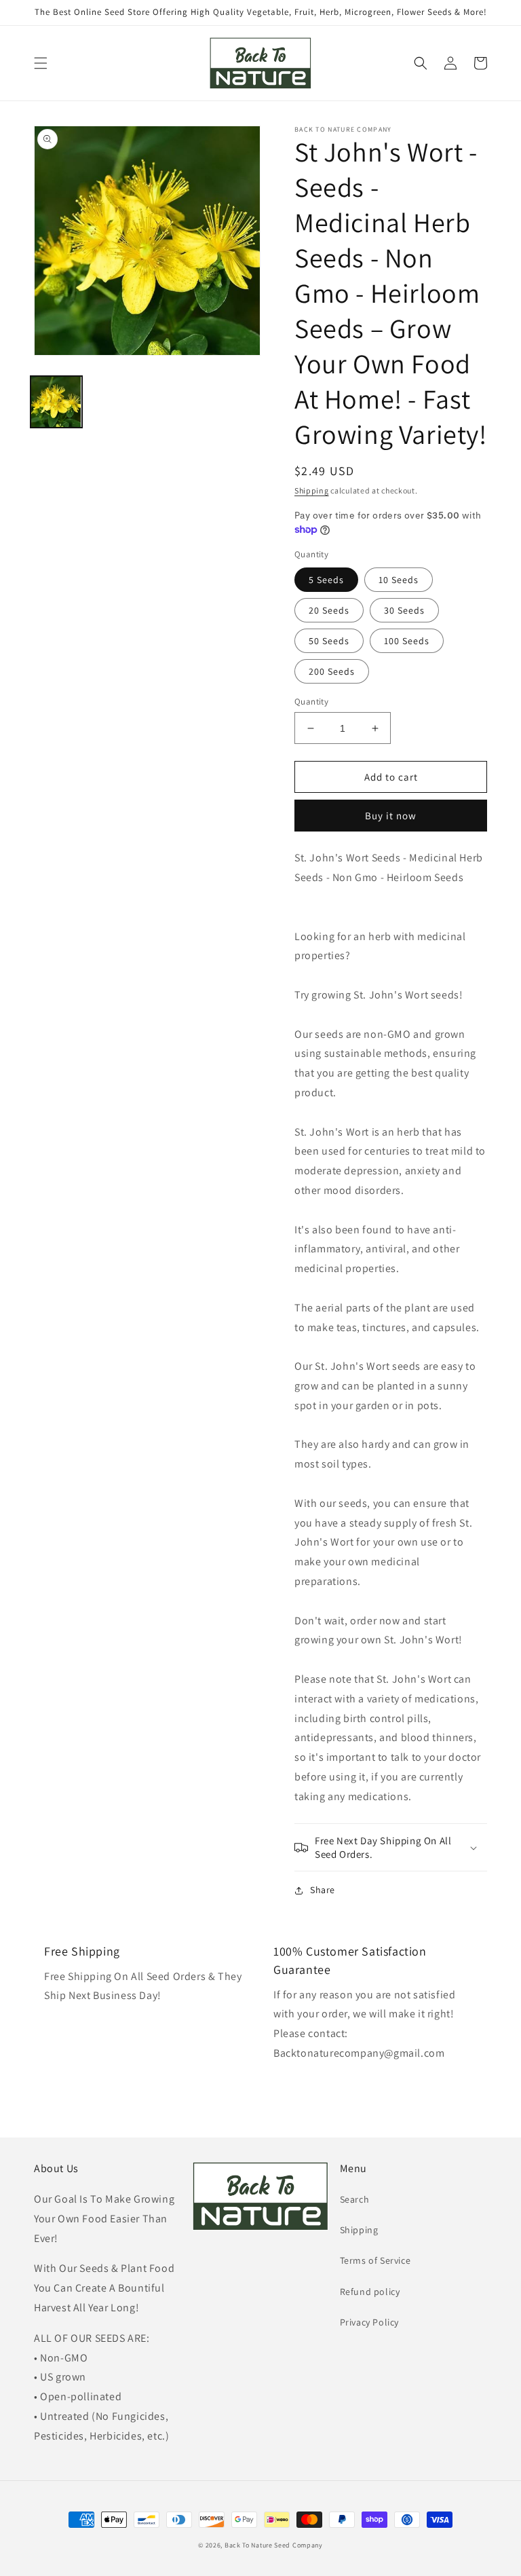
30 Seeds (404, 610)
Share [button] (323, 1890)
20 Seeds (329, 610)
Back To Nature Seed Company (274, 2545)
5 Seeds (326, 580)
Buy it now (391, 816)
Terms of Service (375, 2260)
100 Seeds (407, 641)
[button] (41, 63)
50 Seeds (329, 641)
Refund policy (370, 2292)
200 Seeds (332, 671)
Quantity (311, 702)
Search (355, 2199)
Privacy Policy (369, 2322)
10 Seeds (399, 580)
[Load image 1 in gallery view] (56, 402)
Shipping (312, 490)
